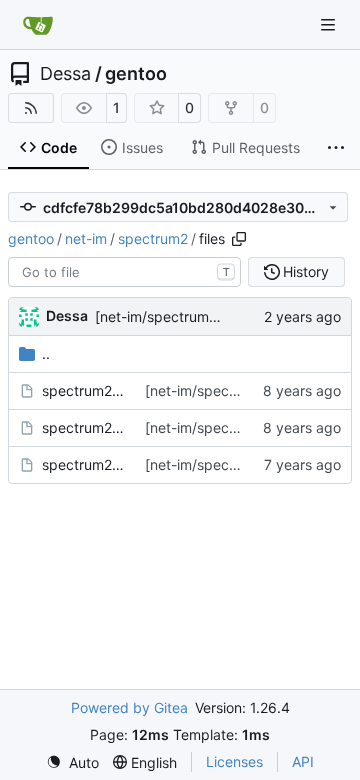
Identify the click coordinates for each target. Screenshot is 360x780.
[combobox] (124, 272)
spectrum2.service (83, 427)
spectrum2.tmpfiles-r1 (83, 464)
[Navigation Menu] (330, 24)
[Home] (38, 25)
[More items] (336, 148)
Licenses (234, 761)
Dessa (65, 74)
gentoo (136, 74)
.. (46, 353)
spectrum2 (153, 238)
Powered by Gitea (129, 707)
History (306, 271)
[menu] (72, 762)
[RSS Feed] (31, 108)
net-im (86, 238)
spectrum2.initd (83, 390)
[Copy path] (239, 239)
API (303, 761)
